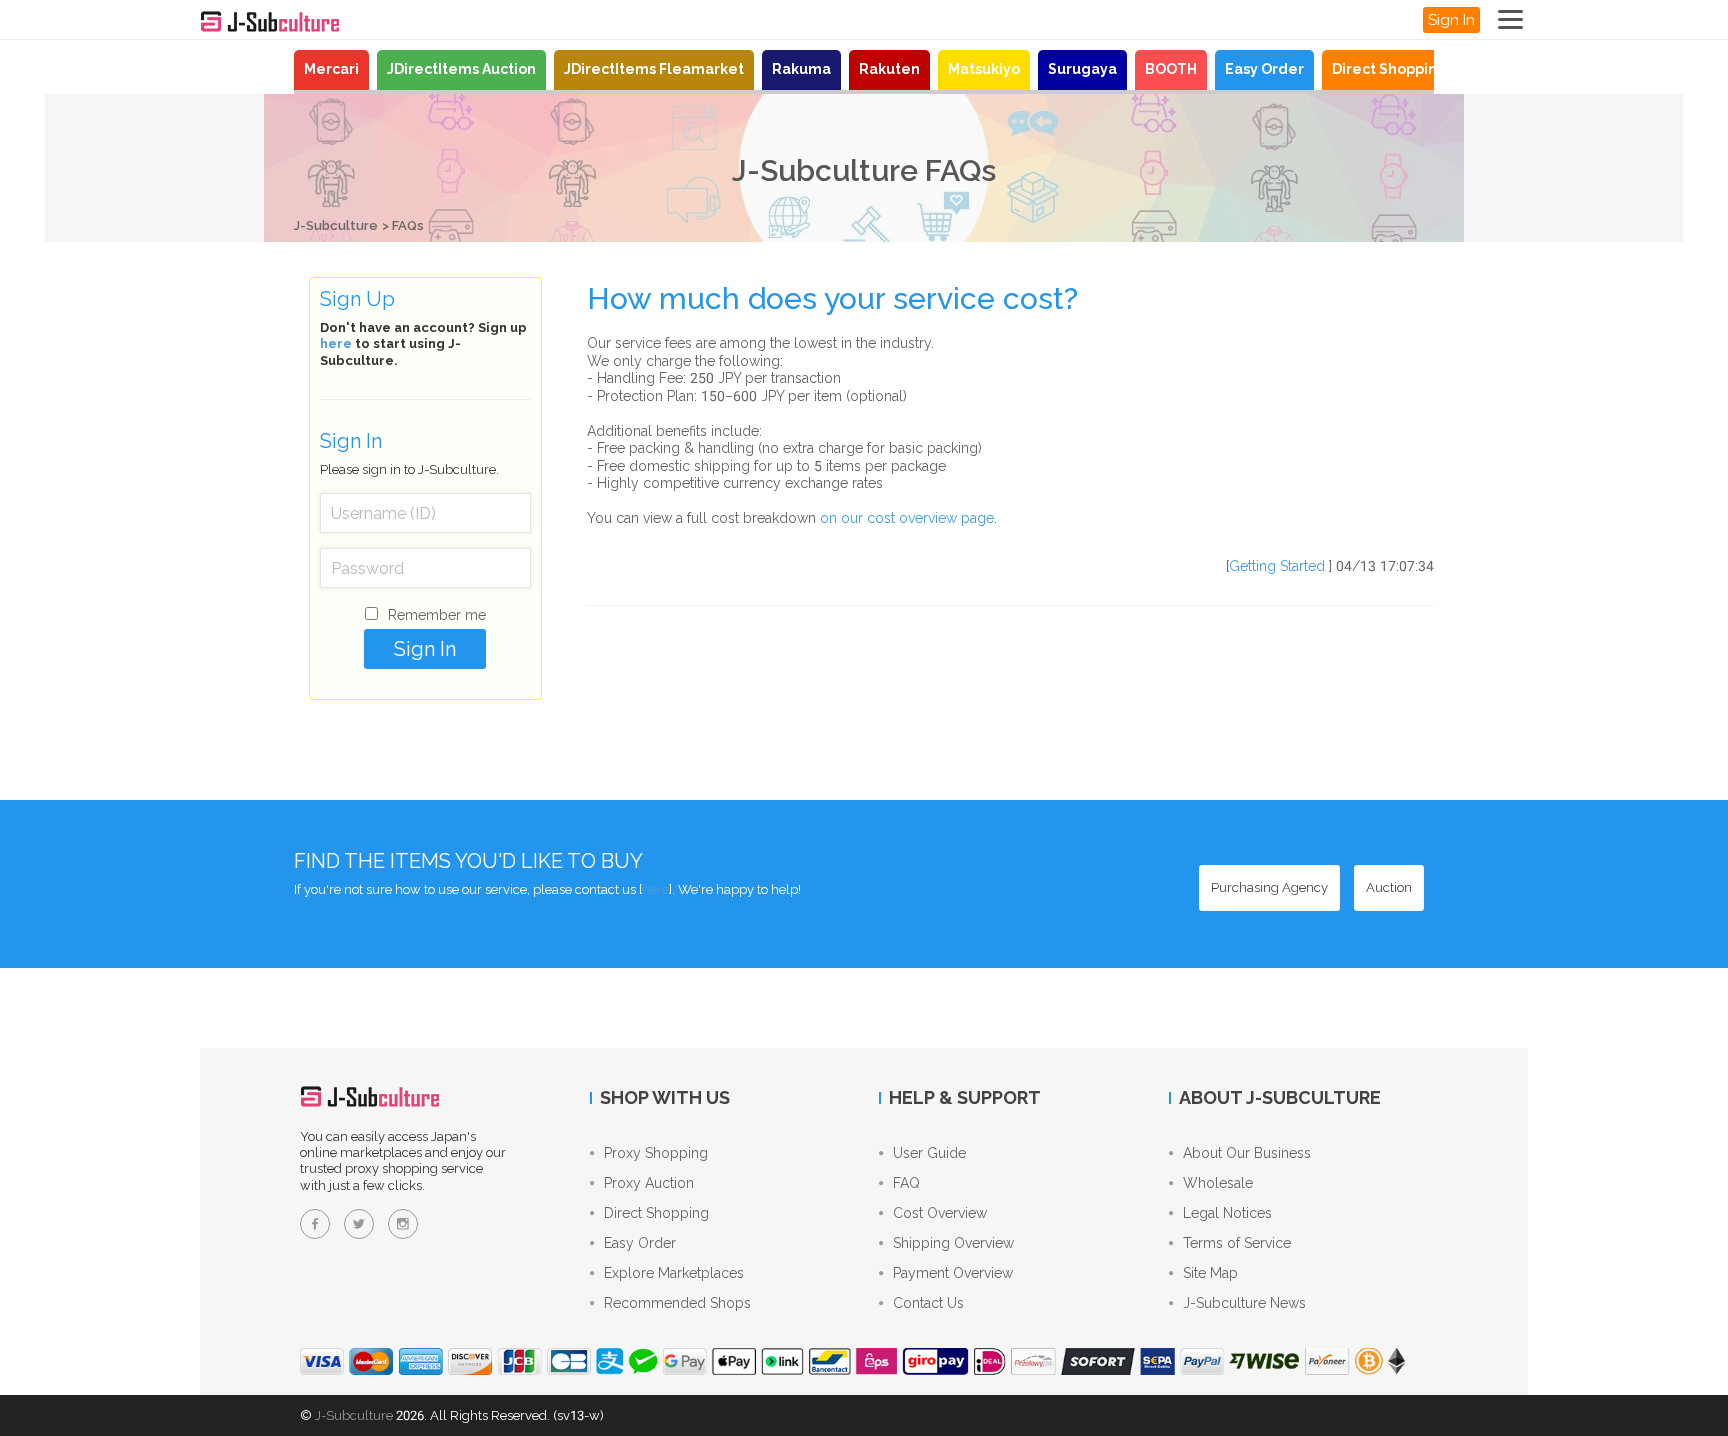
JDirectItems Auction (461, 69)
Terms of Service (1237, 1243)
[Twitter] (359, 1224)
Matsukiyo (984, 69)
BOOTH (1171, 69)
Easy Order (1264, 69)
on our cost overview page (907, 518)
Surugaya (1082, 69)
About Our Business (1247, 1153)
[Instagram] (403, 1224)
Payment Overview (953, 1273)
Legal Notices (1227, 1213)
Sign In (1451, 20)
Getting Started (1277, 566)
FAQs (408, 225)
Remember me (437, 615)
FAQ (906, 1183)
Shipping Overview (953, 1243)
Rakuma (801, 69)
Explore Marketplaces (674, 1273)
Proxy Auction (649, 1183)
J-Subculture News (1244, 1303)
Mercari (331, 69)
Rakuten (889, 69)
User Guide (929, 1153)
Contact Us (928, 1303)
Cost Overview (940, 1213)
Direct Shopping (1389, 69)
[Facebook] (315, 1224)
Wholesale (1218, 1183)
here (336, 343)
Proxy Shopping (656, 1153)
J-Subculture (336, 225)
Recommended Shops (677, 1303)
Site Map (1210, 1273)
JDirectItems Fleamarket (654, 69)
